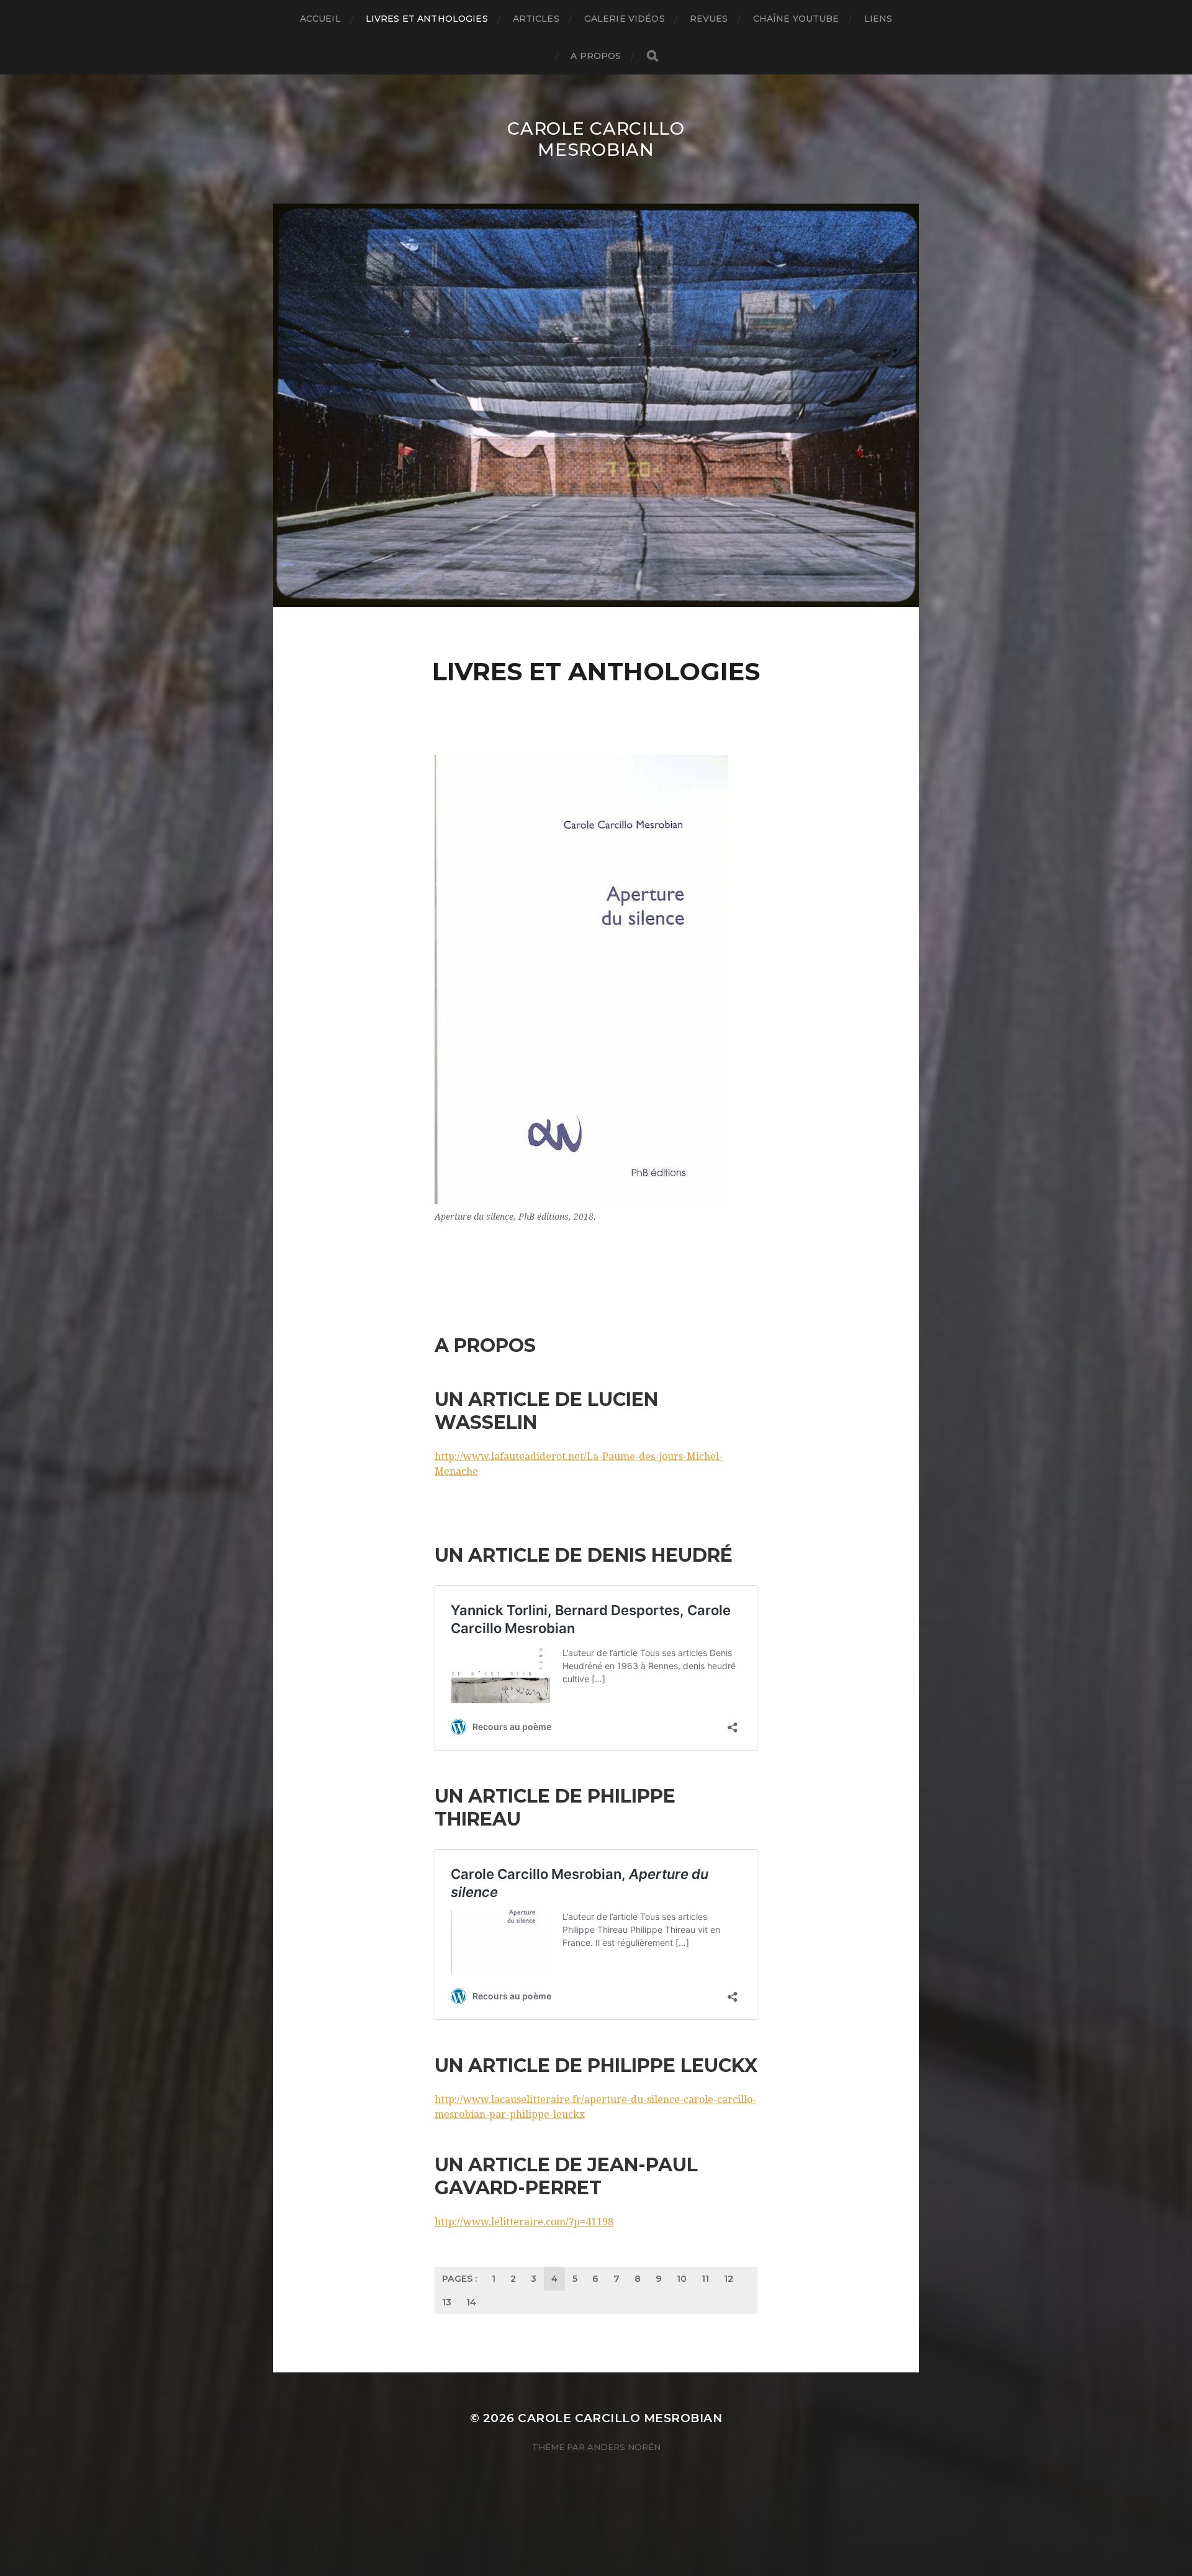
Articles (536, 19)
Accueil (320, 19)
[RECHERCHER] (652, 56)
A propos (596, 56)
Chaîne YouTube (796, 19)
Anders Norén (624, 2447)
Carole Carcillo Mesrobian (596, 139)
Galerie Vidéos (625, 19)
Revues (709, 19)
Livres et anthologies (427, 19)
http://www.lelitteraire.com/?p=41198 (524, 2222)
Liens (878, 19)
